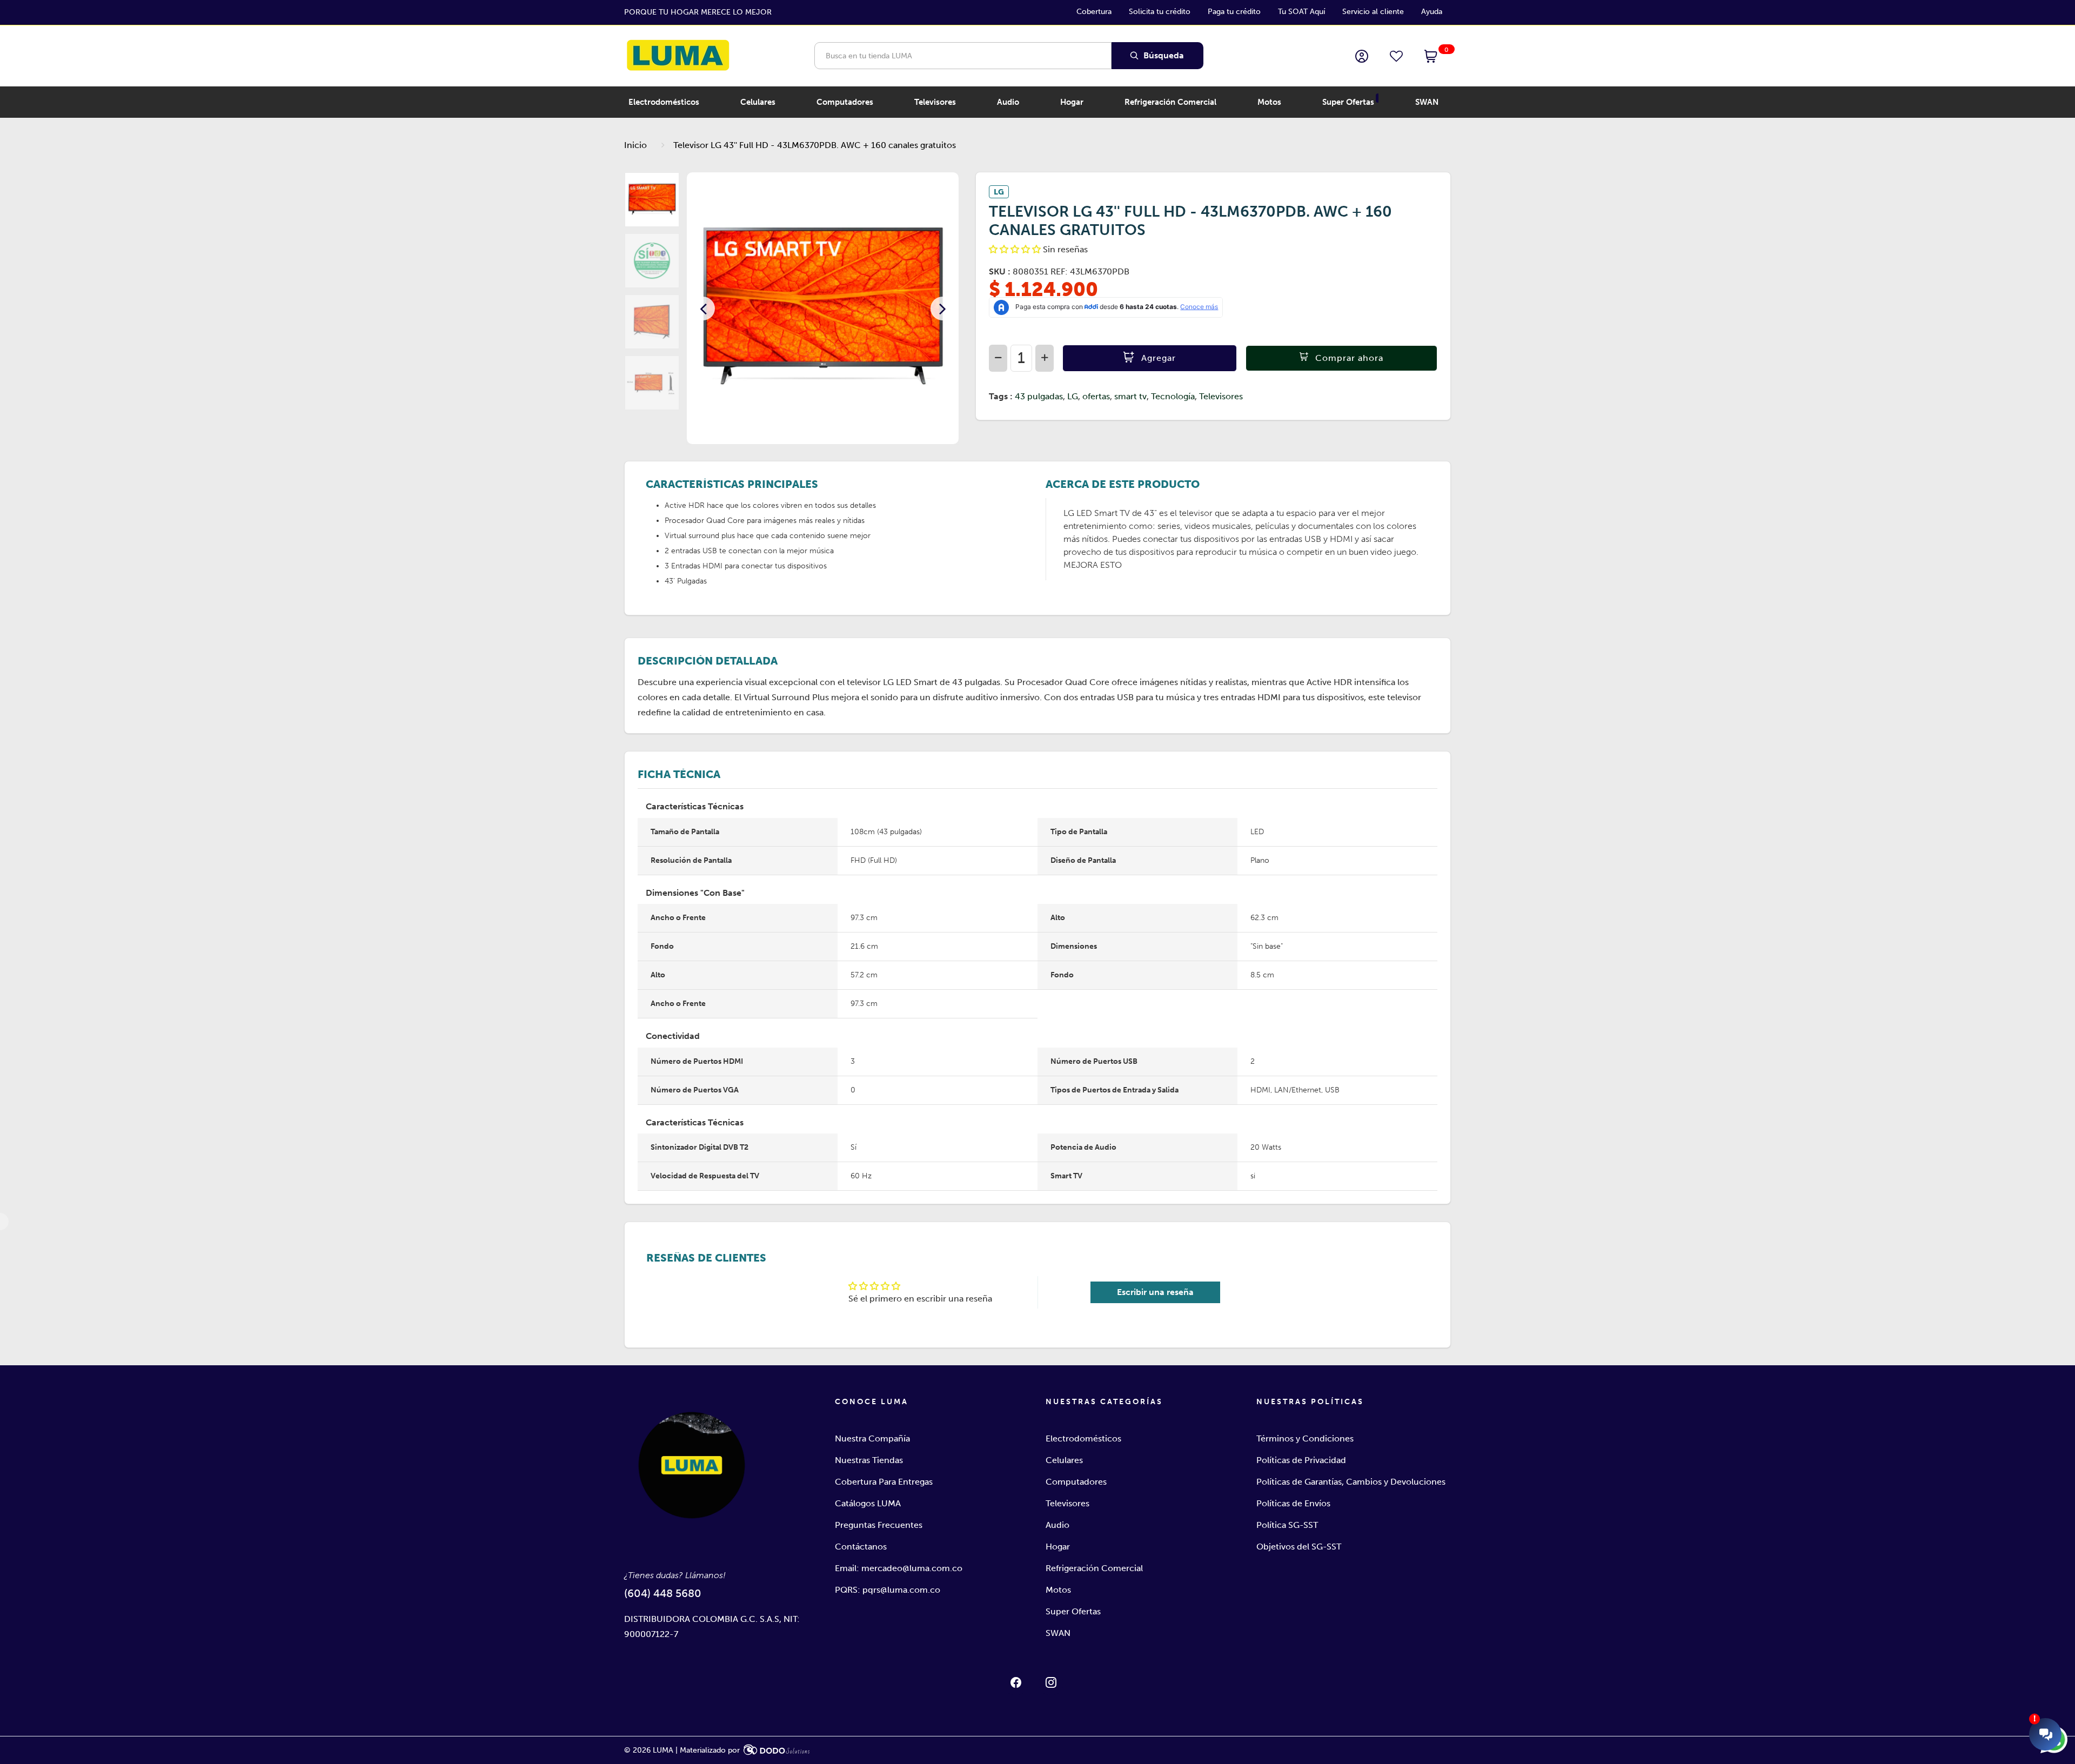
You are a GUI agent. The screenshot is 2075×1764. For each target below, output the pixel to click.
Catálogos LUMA (868, 1503)
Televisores (1221, 396)
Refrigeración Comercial (1094, 1568)
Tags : (1001, 396)
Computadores (1076, 1482)
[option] (823, 308)
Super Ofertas (1073, 1611)
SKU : (1000, 271)
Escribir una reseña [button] (1155, 1292)
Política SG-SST (1287, 1525)
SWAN (1058, 1633)
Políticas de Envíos (1293, 1503)
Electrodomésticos (1083, 1438)
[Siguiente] (942, 308)
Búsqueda (1163, 55)
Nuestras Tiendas (869, 1460)
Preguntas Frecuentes (879, 1525)
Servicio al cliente (1373, 12)
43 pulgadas (1039, 396)
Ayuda (1432, 12)
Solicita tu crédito (1160, 12)
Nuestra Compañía (872, 1438)
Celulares (1064, 1460)
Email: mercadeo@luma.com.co (899, 1568)
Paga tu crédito (1234, 12)
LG (1073, 396)
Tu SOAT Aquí (1301, 12)
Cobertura (1094, 12)
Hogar (1058, 1547)
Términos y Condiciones (1305, 1438)
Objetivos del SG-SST (1299, 1547)
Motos (1058, 1590)
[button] (1431, 57)
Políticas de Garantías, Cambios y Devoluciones (1351, 1482)
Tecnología (1173, 396)
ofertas (1096, 396)
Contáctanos (861, 1547)
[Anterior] (703, 308)
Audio (1057, 1525)
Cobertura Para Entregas (884, 1482)
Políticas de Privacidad (1301, 1460)
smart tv (1130, 396)
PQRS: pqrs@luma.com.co (888, 1590)
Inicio (635, 145)
